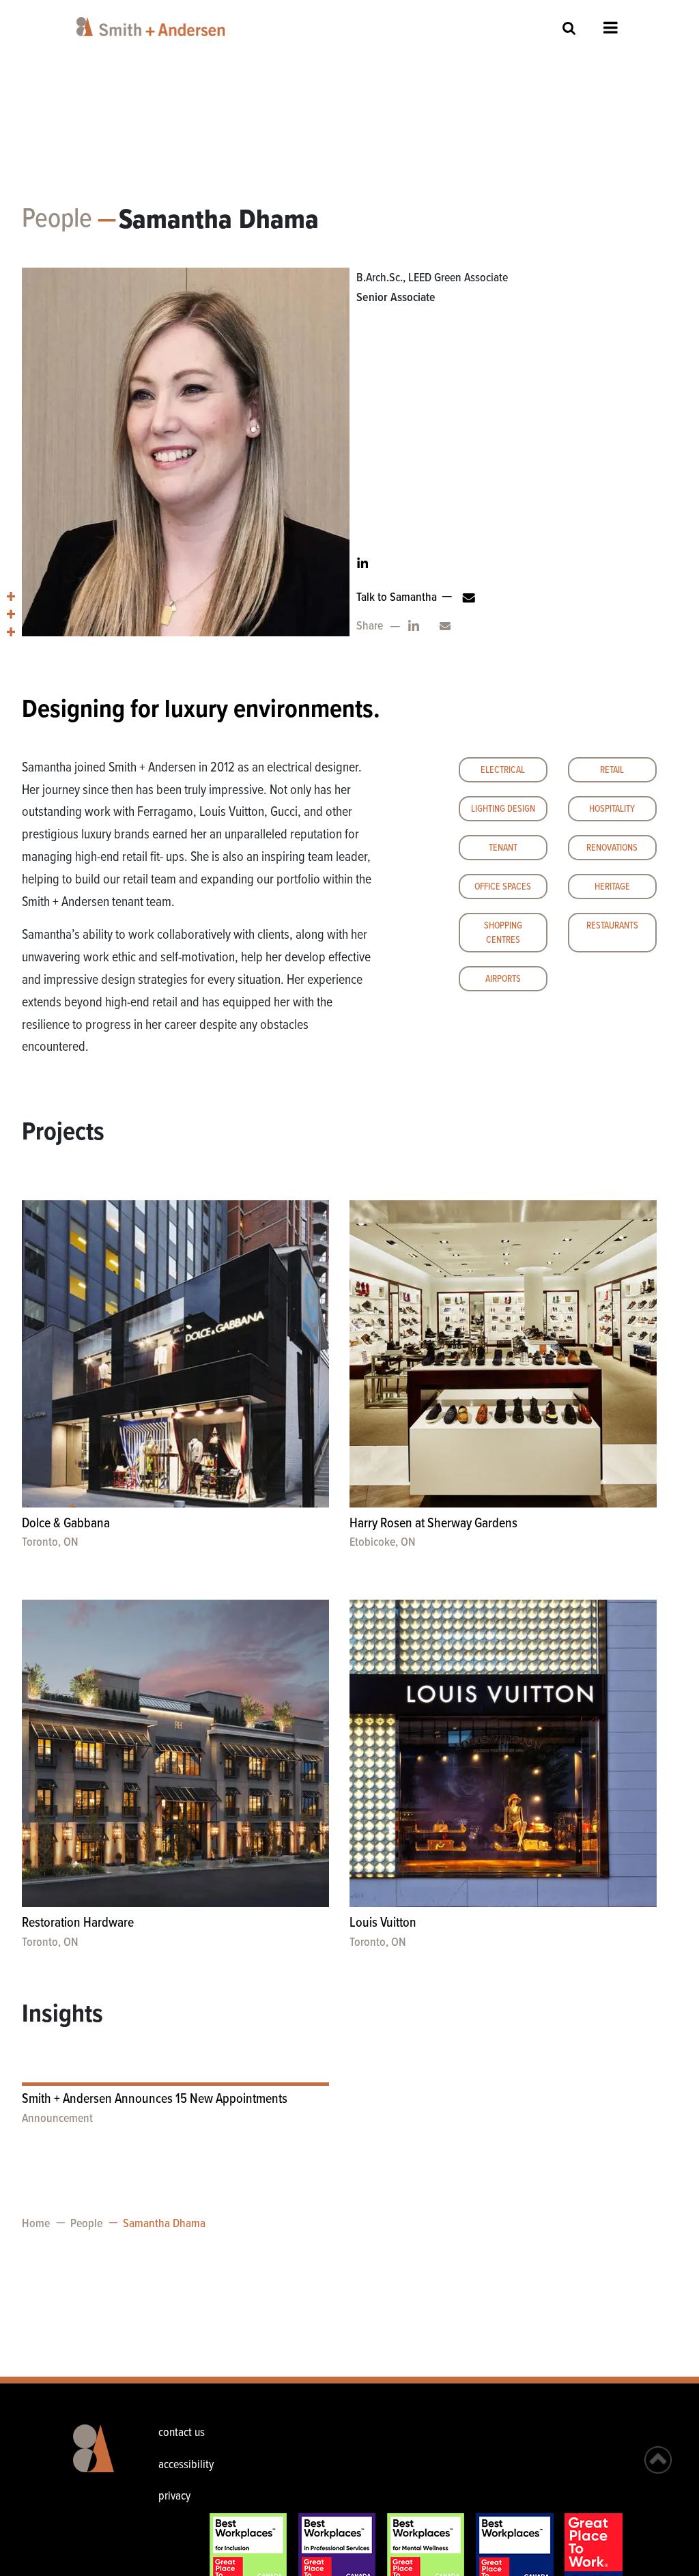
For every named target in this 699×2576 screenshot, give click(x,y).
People (57, 220)
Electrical (503, 770)
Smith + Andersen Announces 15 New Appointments (155, 2099)
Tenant (503, 848)
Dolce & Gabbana (66, 1524)
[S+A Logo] (96, 2459)
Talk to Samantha (397, 598)
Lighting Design (503, 809)
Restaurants (612, 926)
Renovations (612, 848)
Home (36, 2224)
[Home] (153, 27)
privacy (174, 2496)
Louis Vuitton (383, 1923)
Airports (503, 979)
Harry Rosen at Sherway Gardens (433, 1524)
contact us (182, 2433)
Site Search (569, 28)
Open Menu (611, 27)
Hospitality (612, 809)
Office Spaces (503, 887)
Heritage (612, 887)
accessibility (186, 2465)
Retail (612, 770)
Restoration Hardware (78, 1923)
